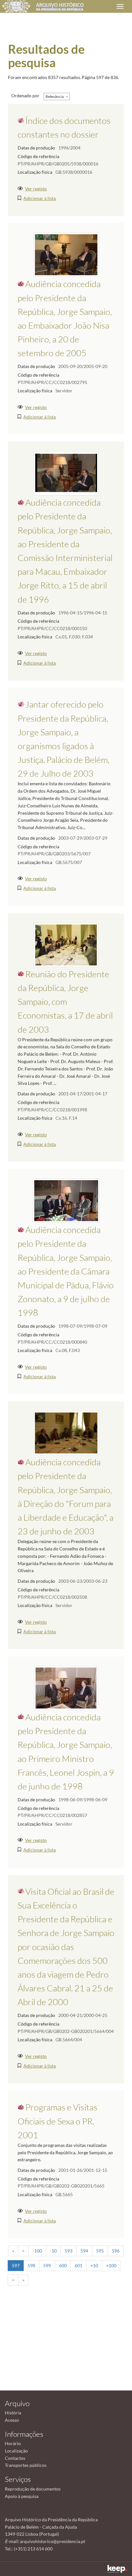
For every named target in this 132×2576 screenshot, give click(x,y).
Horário (13, 2443)
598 (31, 2265)
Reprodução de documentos (33, 2489)
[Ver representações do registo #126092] (66, 473)
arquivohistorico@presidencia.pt (53, 2541)
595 (100, 2251)
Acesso (12, 2420)
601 (78, 2265)
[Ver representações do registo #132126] (66, 1687)
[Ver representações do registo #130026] (66, 944)
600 (63, 2265)
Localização (16, 2451)
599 (47, 2265)
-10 (53, 2251)
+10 (94, 2265)
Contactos (15, 2458)
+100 (111, 2265)
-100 (37, 2251)
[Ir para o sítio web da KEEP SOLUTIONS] (117, 2569)
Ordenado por (25, 96)
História (13, 2413)
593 (69, 2251)
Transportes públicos (26, 2465)
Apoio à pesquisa (22, 2496)
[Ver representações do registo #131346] (66, 1432)
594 (84, 2251)
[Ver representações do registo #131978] (66, 254)
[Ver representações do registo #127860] (66, 1200)
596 (116, 2251)
